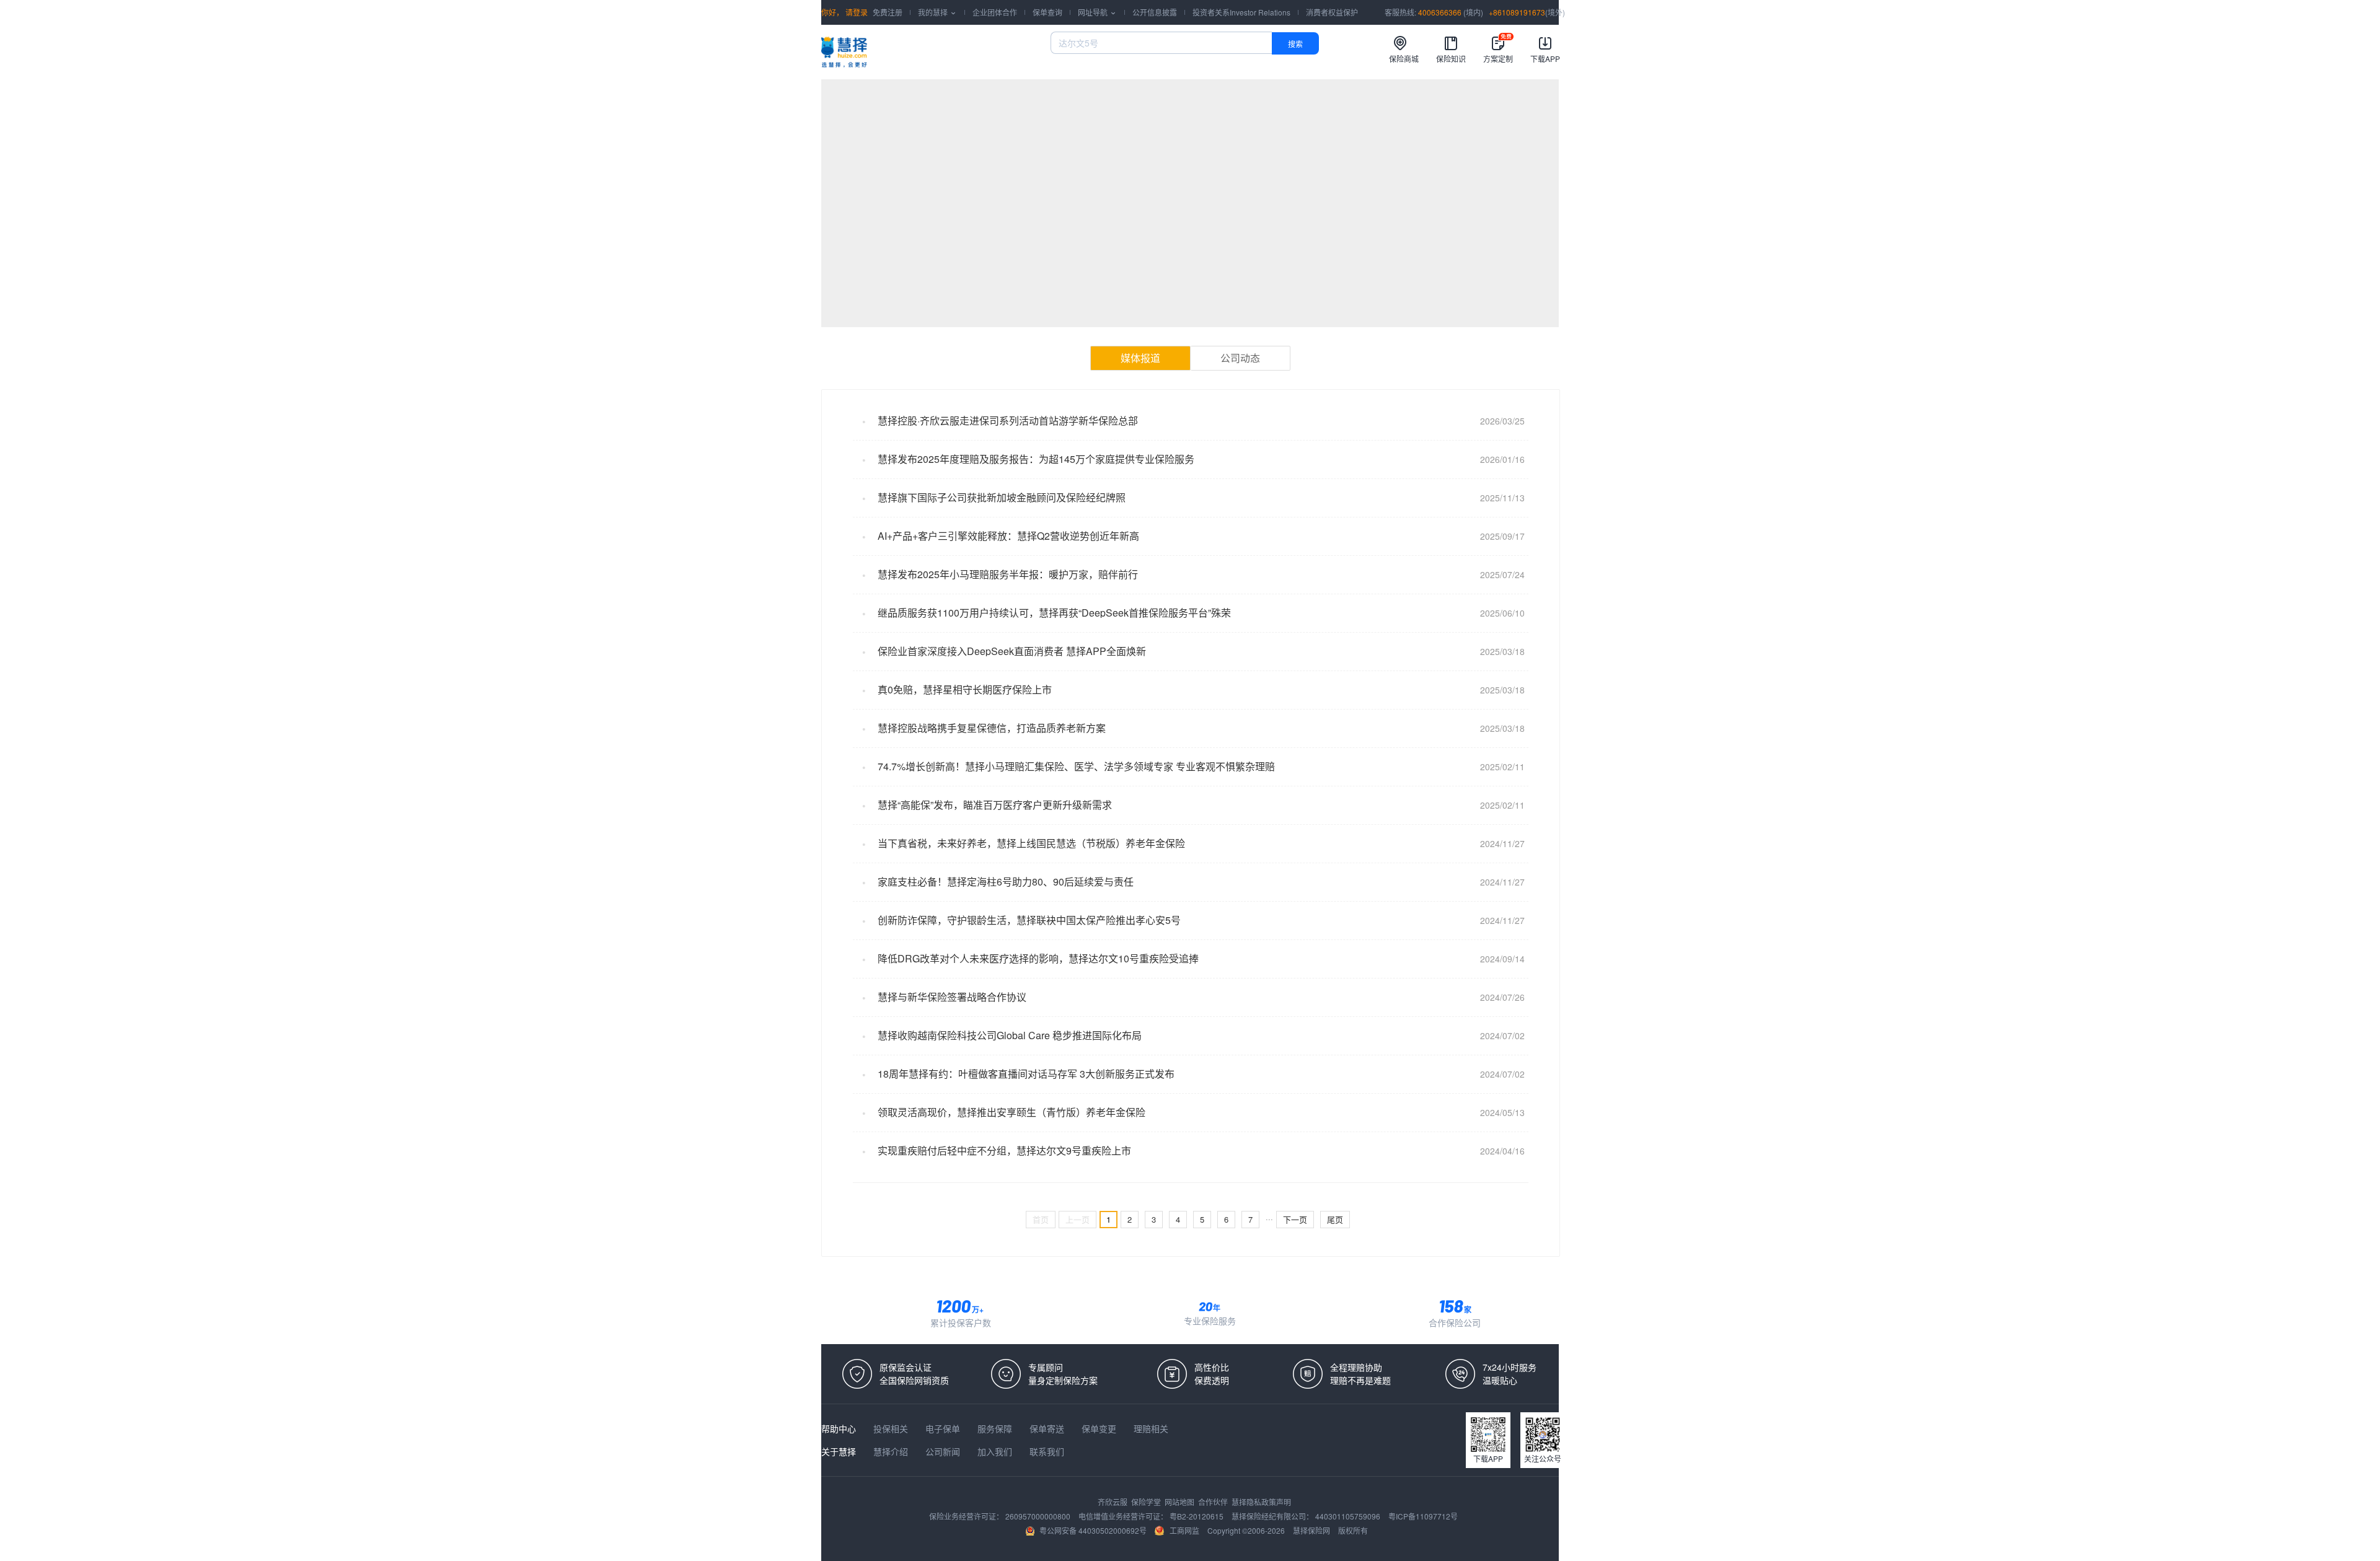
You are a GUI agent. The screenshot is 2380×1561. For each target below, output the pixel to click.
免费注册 (888, 12)
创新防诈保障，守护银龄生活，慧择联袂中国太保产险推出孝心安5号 (1029, 920)
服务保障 (996, 1428)
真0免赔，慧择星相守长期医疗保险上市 (965, 689)
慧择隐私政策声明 (1261, 1502)
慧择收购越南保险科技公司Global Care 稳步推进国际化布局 (1010, 1035)
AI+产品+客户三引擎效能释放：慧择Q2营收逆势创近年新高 (1008, 536)
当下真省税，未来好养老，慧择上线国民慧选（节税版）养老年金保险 (1031, 843)
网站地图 (1180, 1502)
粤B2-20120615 (1197, 1516)
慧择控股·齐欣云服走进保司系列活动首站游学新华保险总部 (1008, 420)
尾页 (1335, 1219)
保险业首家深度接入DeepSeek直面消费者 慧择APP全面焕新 (1012, 651)
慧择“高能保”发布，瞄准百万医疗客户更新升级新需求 (995, 805)
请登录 (856, 12)
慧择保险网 (1312, 1530)
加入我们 (996, 1451)
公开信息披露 (1155, 12)
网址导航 (1097, 12)
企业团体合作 (995, 12)
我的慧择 (937, 12)
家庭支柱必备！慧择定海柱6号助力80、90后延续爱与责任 (1006, 882)
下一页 (1295, 1219)
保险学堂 (1147, 1502)
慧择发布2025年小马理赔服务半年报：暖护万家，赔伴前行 (1008, 574)
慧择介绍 (892, 1451)
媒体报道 (1140, 358)
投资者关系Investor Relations (1241, 12)
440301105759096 (1349, 1516)
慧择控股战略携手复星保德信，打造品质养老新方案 (992, 728)
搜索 (1295, 44)
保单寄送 (1048, 1428)
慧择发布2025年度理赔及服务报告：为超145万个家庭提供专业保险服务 (1036, 459)
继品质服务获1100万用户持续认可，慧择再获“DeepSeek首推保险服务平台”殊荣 (1054, 613)
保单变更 (1100, 1428)
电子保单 (944, 1428)
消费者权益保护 (1332, 12)
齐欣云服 (1113, 1502)
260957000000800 (1039, 1516)
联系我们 (1047, 1451)
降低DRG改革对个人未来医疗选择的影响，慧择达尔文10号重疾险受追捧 (1038, 958)
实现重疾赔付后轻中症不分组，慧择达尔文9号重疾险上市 (1004, 1150)
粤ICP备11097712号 (1423, 1516)
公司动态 (1240, 358)
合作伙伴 (1214, 1502)
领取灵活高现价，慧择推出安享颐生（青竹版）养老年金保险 (1011, 1112)
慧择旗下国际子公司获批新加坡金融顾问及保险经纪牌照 (1002, 497)
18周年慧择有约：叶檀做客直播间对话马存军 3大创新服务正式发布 (1026, 1074)
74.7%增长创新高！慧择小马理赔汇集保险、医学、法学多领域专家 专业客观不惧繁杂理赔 (1076, 766)
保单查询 (1047, 12)
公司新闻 (944, 1451)
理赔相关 (1151, 1428)
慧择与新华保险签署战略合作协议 (952, 997)
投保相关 (892, 1428)
